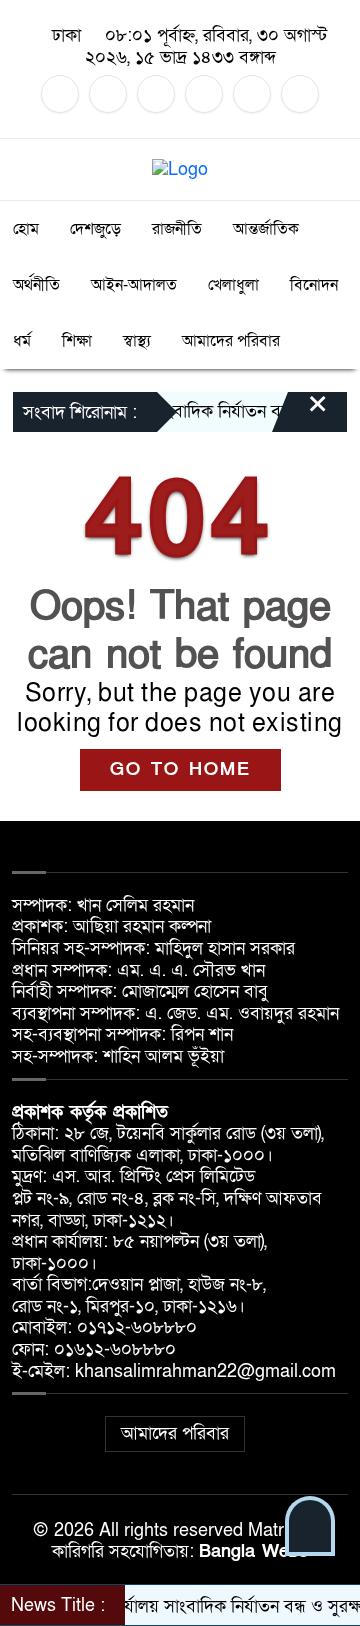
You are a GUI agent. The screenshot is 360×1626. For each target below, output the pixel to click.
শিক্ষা (77, 341)
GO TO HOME (180, 769)
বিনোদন (314, 285)
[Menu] (29, 169)
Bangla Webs (253, 1551)
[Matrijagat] (180, 168)
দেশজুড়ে (95, 229)
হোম (26, 229)
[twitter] (108, 94)
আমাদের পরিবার (231, 341)
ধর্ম (22, 341)
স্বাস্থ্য (137, 341)
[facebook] (60, 94)
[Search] (331, 169)
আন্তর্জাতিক (266, 229)
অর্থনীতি (36, 285)
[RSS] (300, 94)
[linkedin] (204, 94)
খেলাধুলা (233, 285)
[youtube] (252, 94)
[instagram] (156, 94)
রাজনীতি (177, 229)
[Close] (300, 414)
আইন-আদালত (134, 285)
